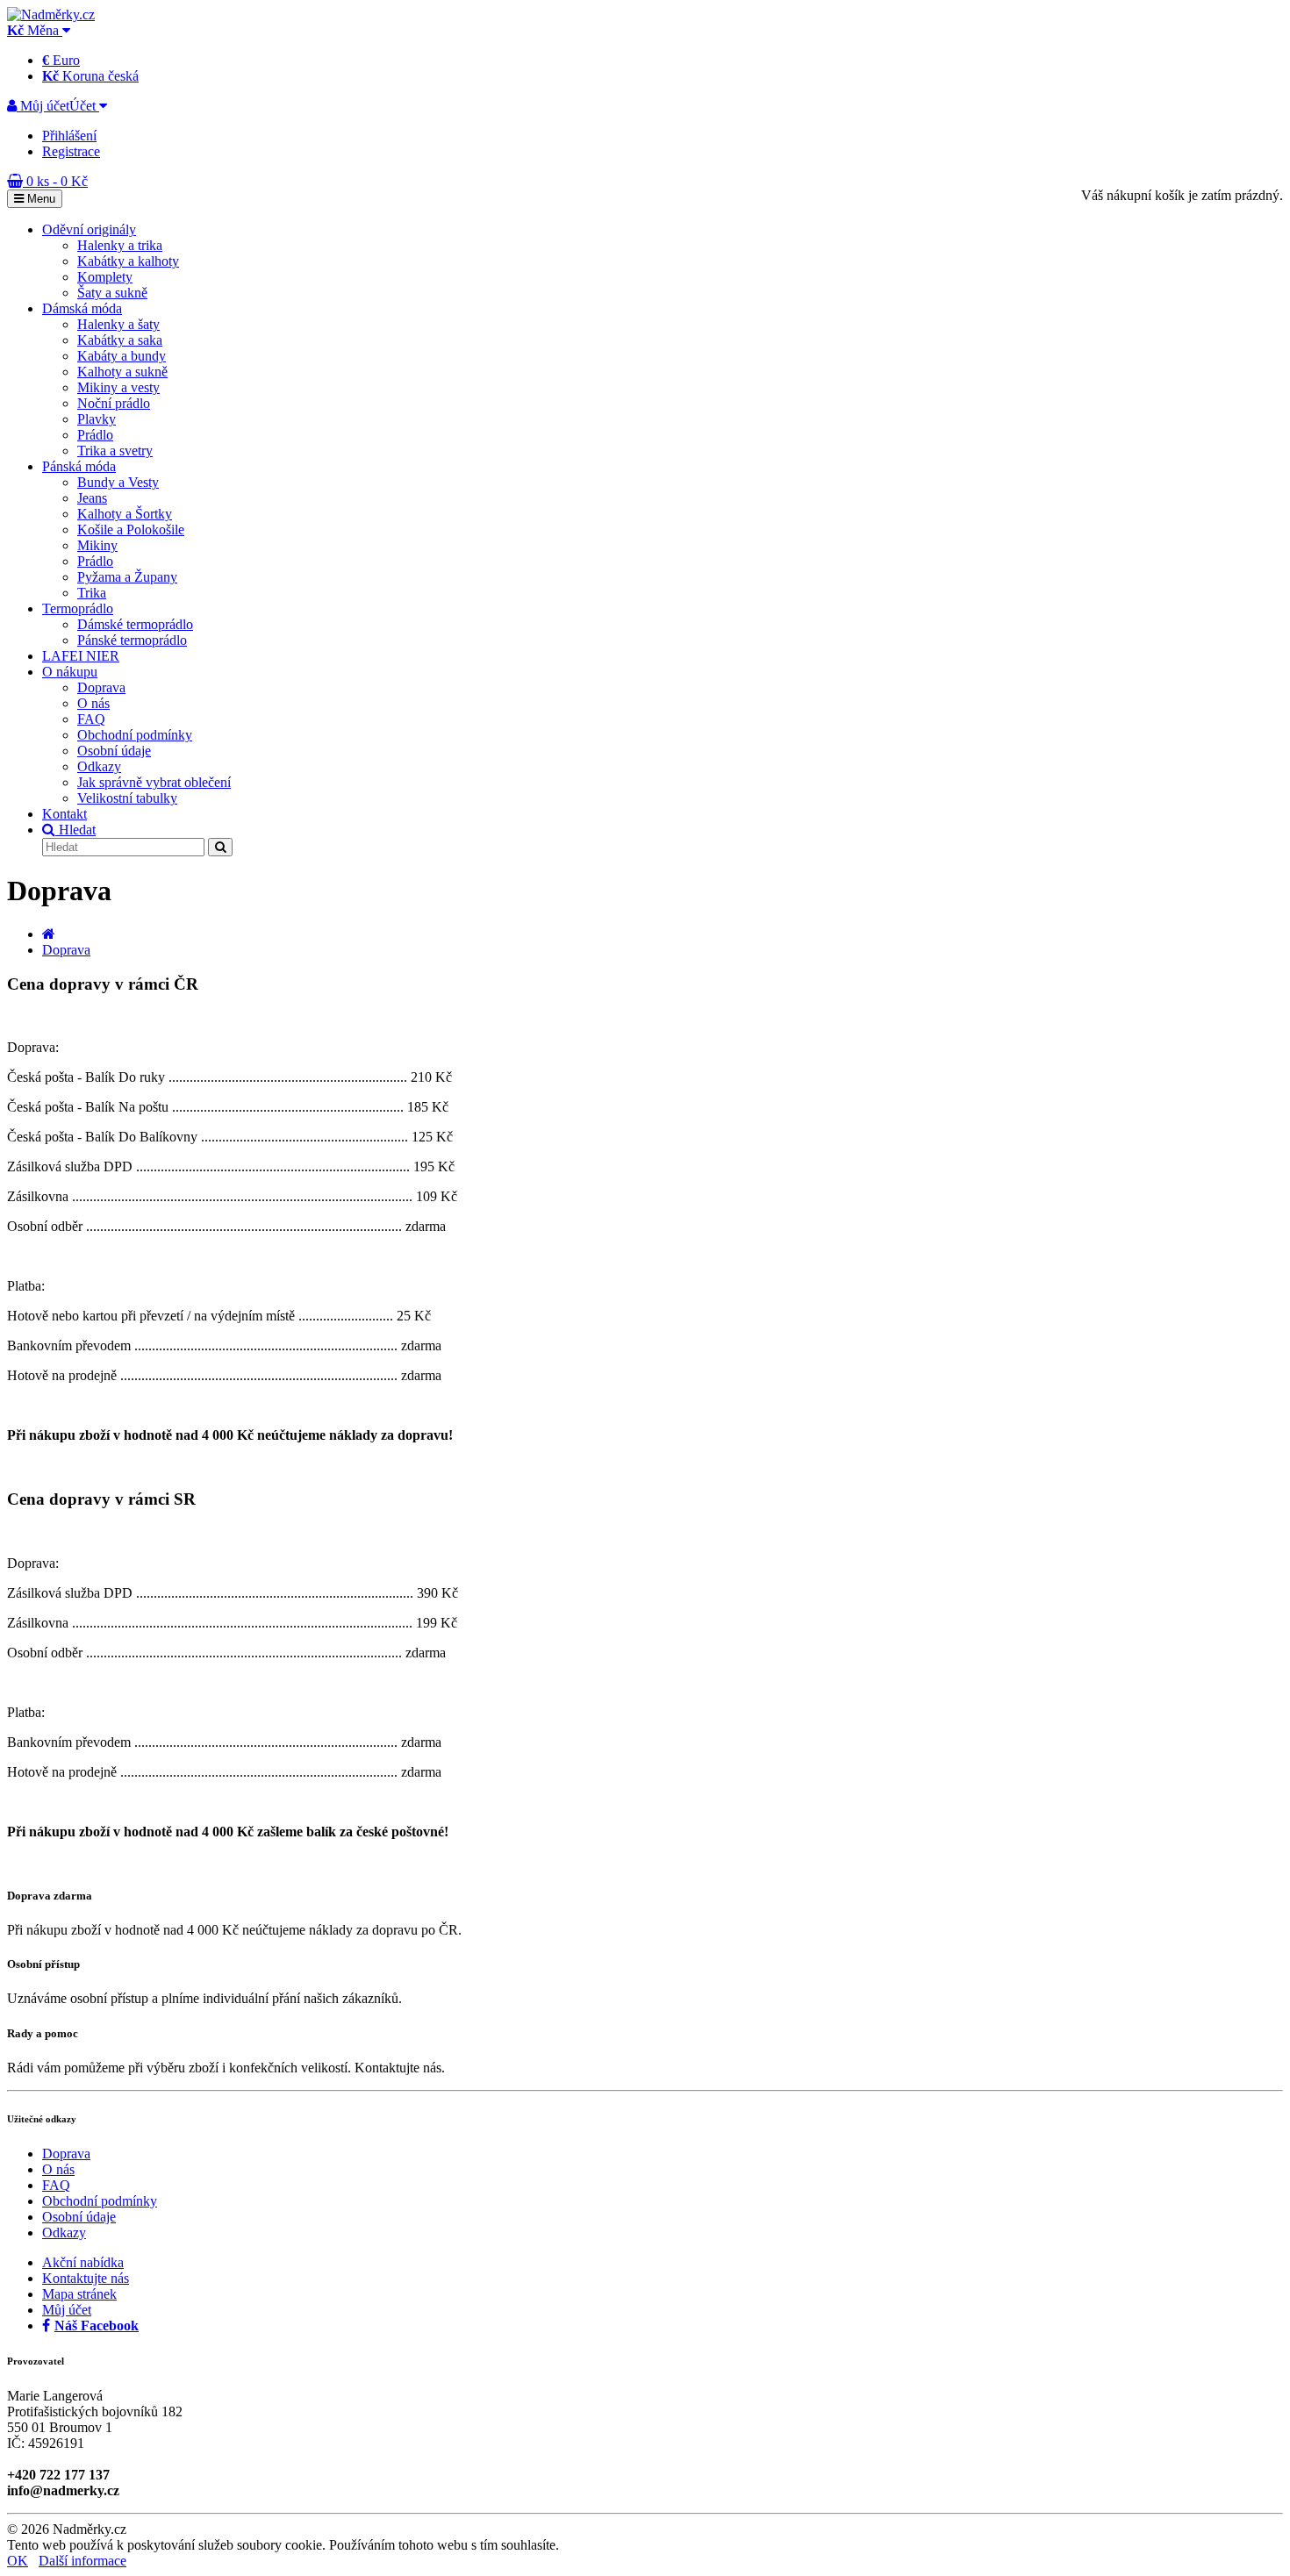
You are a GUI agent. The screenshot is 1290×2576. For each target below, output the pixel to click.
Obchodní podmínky (135, 735)
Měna (35, 30)
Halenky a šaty (118, 324)
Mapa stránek (79, 2294)
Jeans (92, 498)
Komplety (105, 277)
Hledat (75, 830)
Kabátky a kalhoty (128, 261)
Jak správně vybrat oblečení (154, 782)
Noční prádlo (114, 403)
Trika (92, 593)
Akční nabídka (83, 2262)
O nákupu (70, 672)
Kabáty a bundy (122, 356)
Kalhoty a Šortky (125, 514)
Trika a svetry (115, 451)
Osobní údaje (114, 751)
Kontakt (64, 814)
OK (18, 2561)
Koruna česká (90, 76)
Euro (61, 60)
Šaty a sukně (112, 293)
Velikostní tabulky (127, 798)
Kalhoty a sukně (122, 372)
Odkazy (99, 766)
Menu (39, 199)
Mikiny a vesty (118, 387)
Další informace (82, 2561)
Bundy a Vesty (118, 482)
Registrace (71, 151)
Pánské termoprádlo (132, 640)
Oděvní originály (89, 229)
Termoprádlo (78, 608)
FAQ (91, 719)
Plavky (97, 419)
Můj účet (67, 2310)
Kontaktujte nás (86, 2278)
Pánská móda (79, 466)
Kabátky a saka (120, 340)
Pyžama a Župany (127, 577)
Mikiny (97, 545)
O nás (93, 703)
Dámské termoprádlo (135, 624)
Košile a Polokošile (131, 530)
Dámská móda (82, 308)
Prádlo (95, 435)
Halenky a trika (120, 245)
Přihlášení (69, 136)
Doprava (101, 687)
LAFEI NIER (81, 656)
